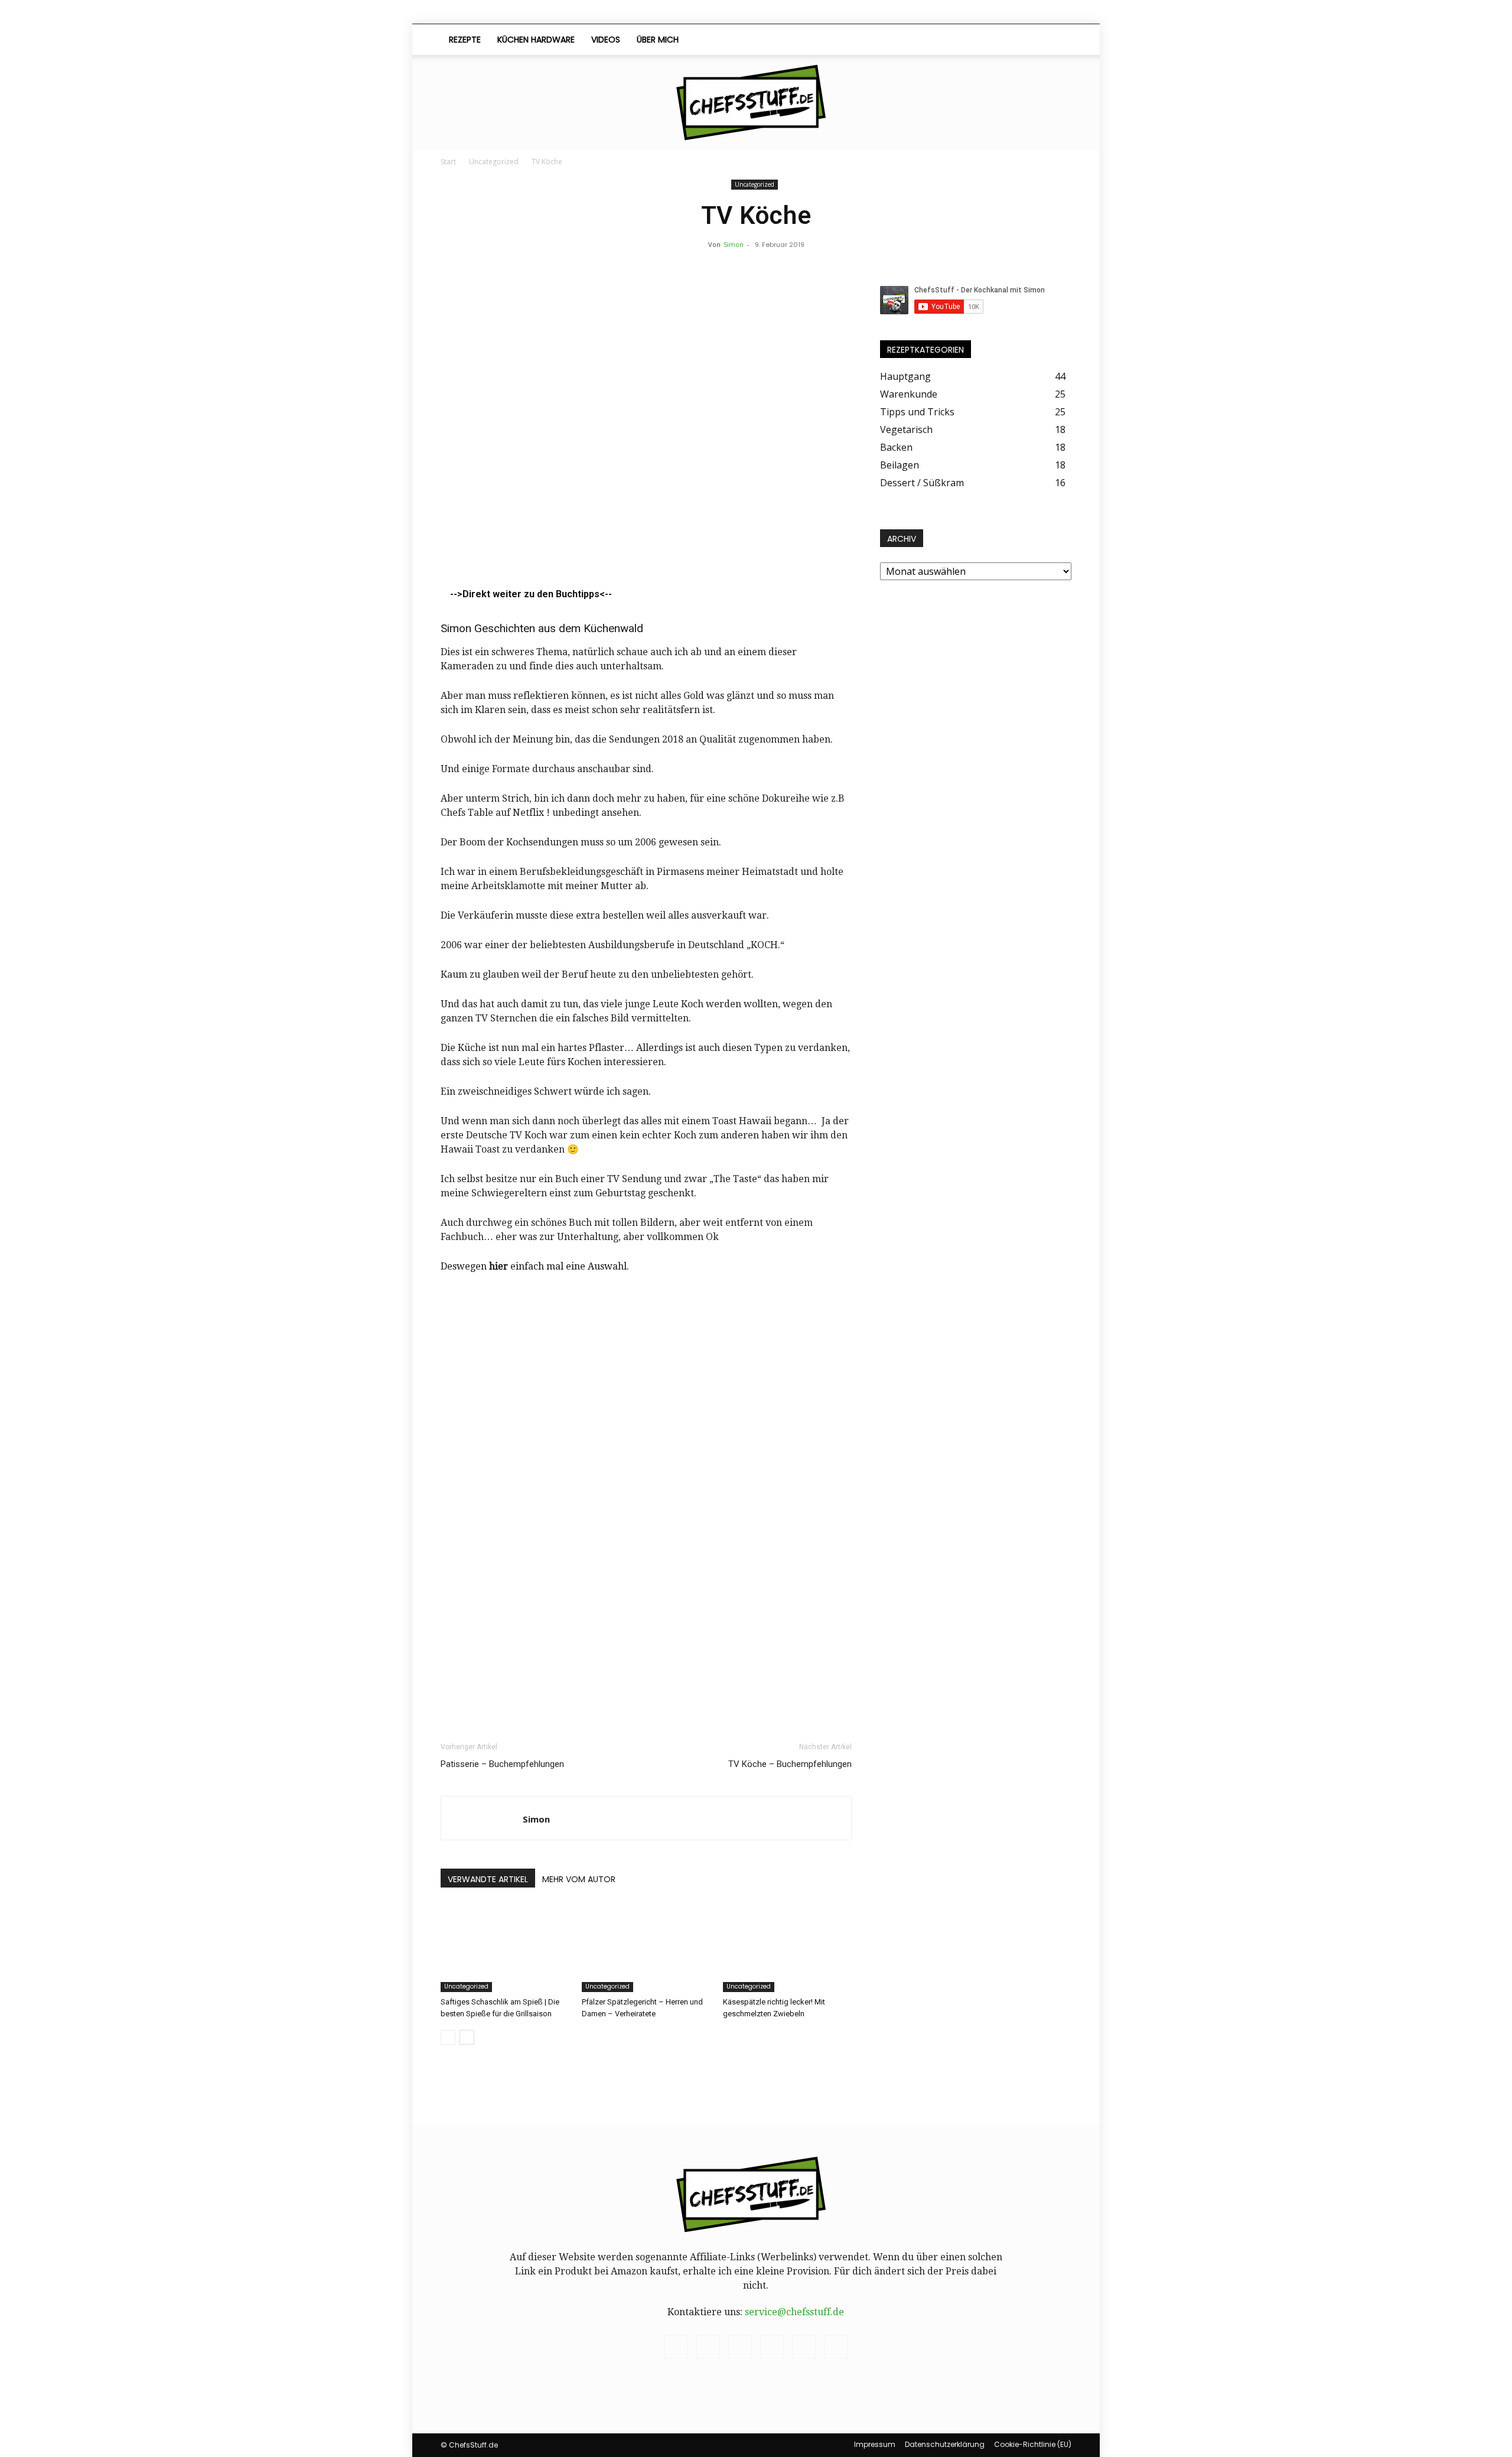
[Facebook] (931, 40)
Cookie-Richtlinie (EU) (1033, 2444)
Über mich (658, 40)
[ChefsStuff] (756, 102)
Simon (734, 244)
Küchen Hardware (536, 40)
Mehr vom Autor (579, 1879)
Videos (606, 40)
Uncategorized (494, 162)
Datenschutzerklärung (945, 2444)
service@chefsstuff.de (794, 2312)
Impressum (875, 2444)
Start (448, 162)
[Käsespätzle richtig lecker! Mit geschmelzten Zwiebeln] (787, 1948)
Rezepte (465, 40)
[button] (1057, 40)
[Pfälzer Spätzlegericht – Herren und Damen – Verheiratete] (646, 1948)
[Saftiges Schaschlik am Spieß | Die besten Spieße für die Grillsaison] (505, 1948)
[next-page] (467, 2037)
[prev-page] (448, 2037)
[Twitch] (991, 40)
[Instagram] (951, 40)
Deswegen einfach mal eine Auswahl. (535, 1266)
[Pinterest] (971, 40)
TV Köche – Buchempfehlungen (790, 1764)
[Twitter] (1011, 40)
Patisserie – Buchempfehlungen (502, 1764)
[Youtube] (1031, 40)
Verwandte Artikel (488, 1879)
